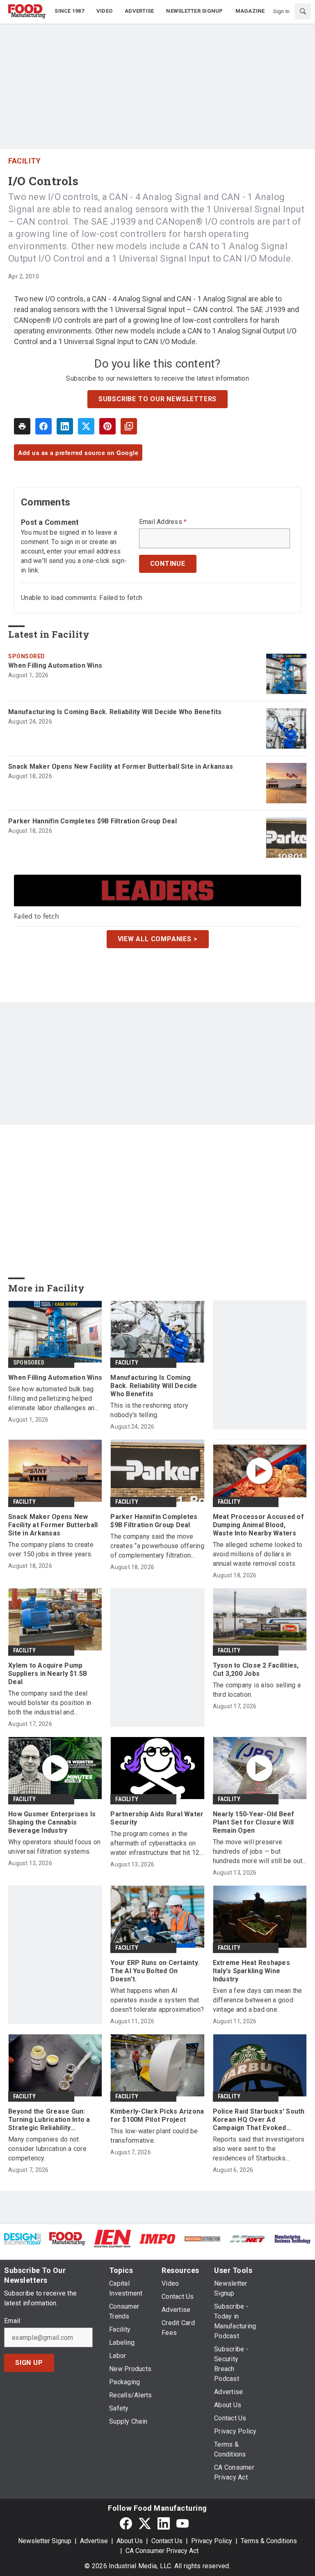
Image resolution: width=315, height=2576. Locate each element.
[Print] (22, 426)
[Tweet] (86, 426)
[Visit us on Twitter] (145, 2523)
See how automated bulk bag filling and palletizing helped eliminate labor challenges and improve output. (53, 1399)
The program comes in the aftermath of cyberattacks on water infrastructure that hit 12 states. (155, 1844)
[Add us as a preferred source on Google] (129, 426)
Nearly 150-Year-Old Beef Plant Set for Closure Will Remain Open (254, 1822)
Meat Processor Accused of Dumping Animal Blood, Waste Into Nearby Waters (258, 1525)
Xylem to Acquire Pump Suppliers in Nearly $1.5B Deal (48, 1674)
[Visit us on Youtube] (183, 2523)
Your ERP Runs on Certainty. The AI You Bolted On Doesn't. (155, 1971)
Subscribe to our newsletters (157, 399)
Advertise (94, 2541)
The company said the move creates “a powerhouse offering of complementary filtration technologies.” (157, 1546)
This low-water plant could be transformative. (154, 2136)
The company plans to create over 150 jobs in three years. (51, 1549)
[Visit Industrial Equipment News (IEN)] (112, 2238)
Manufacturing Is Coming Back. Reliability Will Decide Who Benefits (115, 712)
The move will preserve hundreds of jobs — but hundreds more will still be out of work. (258, 1852)
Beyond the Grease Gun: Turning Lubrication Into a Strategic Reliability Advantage (49, 2120)
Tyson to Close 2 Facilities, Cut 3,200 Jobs (256, 1669)
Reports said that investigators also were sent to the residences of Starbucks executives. (259, 2149)
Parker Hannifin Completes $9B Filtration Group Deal (92, 821)
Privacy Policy (212, 2541)
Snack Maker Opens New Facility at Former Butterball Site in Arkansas (121, 766)
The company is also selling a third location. (257, 1690)
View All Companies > (158, 939)
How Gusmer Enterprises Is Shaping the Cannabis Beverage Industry (52, 1822)
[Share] (43, 426)
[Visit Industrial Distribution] (203, 2239)
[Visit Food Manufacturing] (68, 2238)
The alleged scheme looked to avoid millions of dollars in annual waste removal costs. (258, 1554)
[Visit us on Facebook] (126, 2523)
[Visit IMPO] (157, 2239)
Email (12, 2321)
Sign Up (29, 2363)
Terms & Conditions (269, 2541)
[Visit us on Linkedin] (164, 2523)
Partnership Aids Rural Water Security (157, 1818)
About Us (130, 2541)
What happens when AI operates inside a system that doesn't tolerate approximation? (157, 2000)
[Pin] (107, 426)
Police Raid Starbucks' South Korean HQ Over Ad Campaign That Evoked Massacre (259, 2120)
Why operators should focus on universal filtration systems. (54, 1847)
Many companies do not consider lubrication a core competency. (47, 2149)
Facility (24, 161)
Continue (168, 564)
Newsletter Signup (45, 2541)
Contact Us (167, 2541)
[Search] (303, 11)
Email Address (163, 522)
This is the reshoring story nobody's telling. (149, 1410)
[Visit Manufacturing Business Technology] (292, 2239)
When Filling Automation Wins (55, 665)
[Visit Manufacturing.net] (248, 2239)
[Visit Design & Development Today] (23, 2239)
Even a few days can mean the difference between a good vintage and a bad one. (258, 2000)
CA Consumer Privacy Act (162, 2551)
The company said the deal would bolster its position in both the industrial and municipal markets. (50, 1703)
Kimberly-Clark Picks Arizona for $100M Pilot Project (157, 2115)
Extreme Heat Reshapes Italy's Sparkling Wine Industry (251, 1971)
